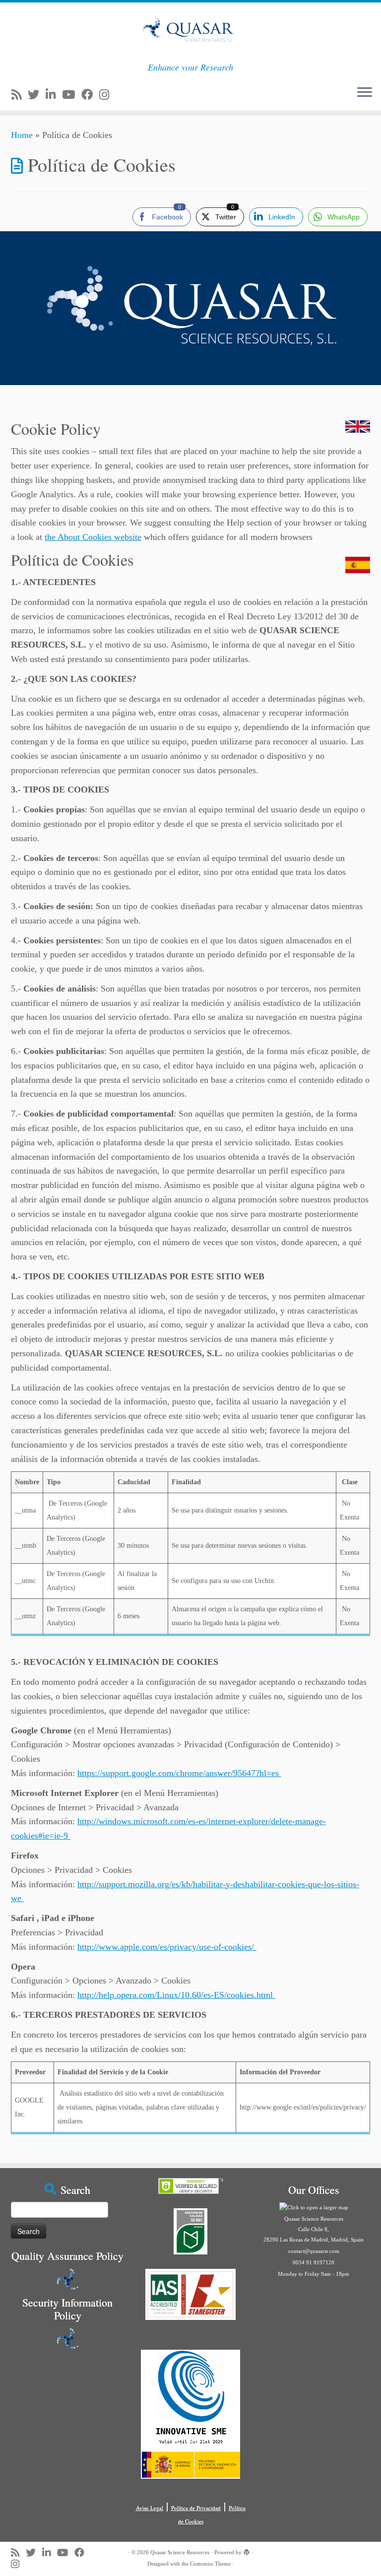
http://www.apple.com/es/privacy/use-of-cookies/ (167, 1947)
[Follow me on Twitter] (37, 95)
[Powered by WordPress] (247, 2551)
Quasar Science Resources (180, 2552)
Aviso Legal (150, 2508)
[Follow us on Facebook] (90, 95)
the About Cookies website (93, 537)
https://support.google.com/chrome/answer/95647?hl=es (179, 1773)
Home (22, 135)
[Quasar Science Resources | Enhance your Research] (190, 32)
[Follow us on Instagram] (107, 95)
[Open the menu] (365, 93)
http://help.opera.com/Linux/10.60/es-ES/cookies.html (176, 1995)
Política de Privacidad (196, 2508)
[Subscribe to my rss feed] (20, 95)
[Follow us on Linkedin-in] (54, 95)
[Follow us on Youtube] (72, 95)
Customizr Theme (210, 2564)
